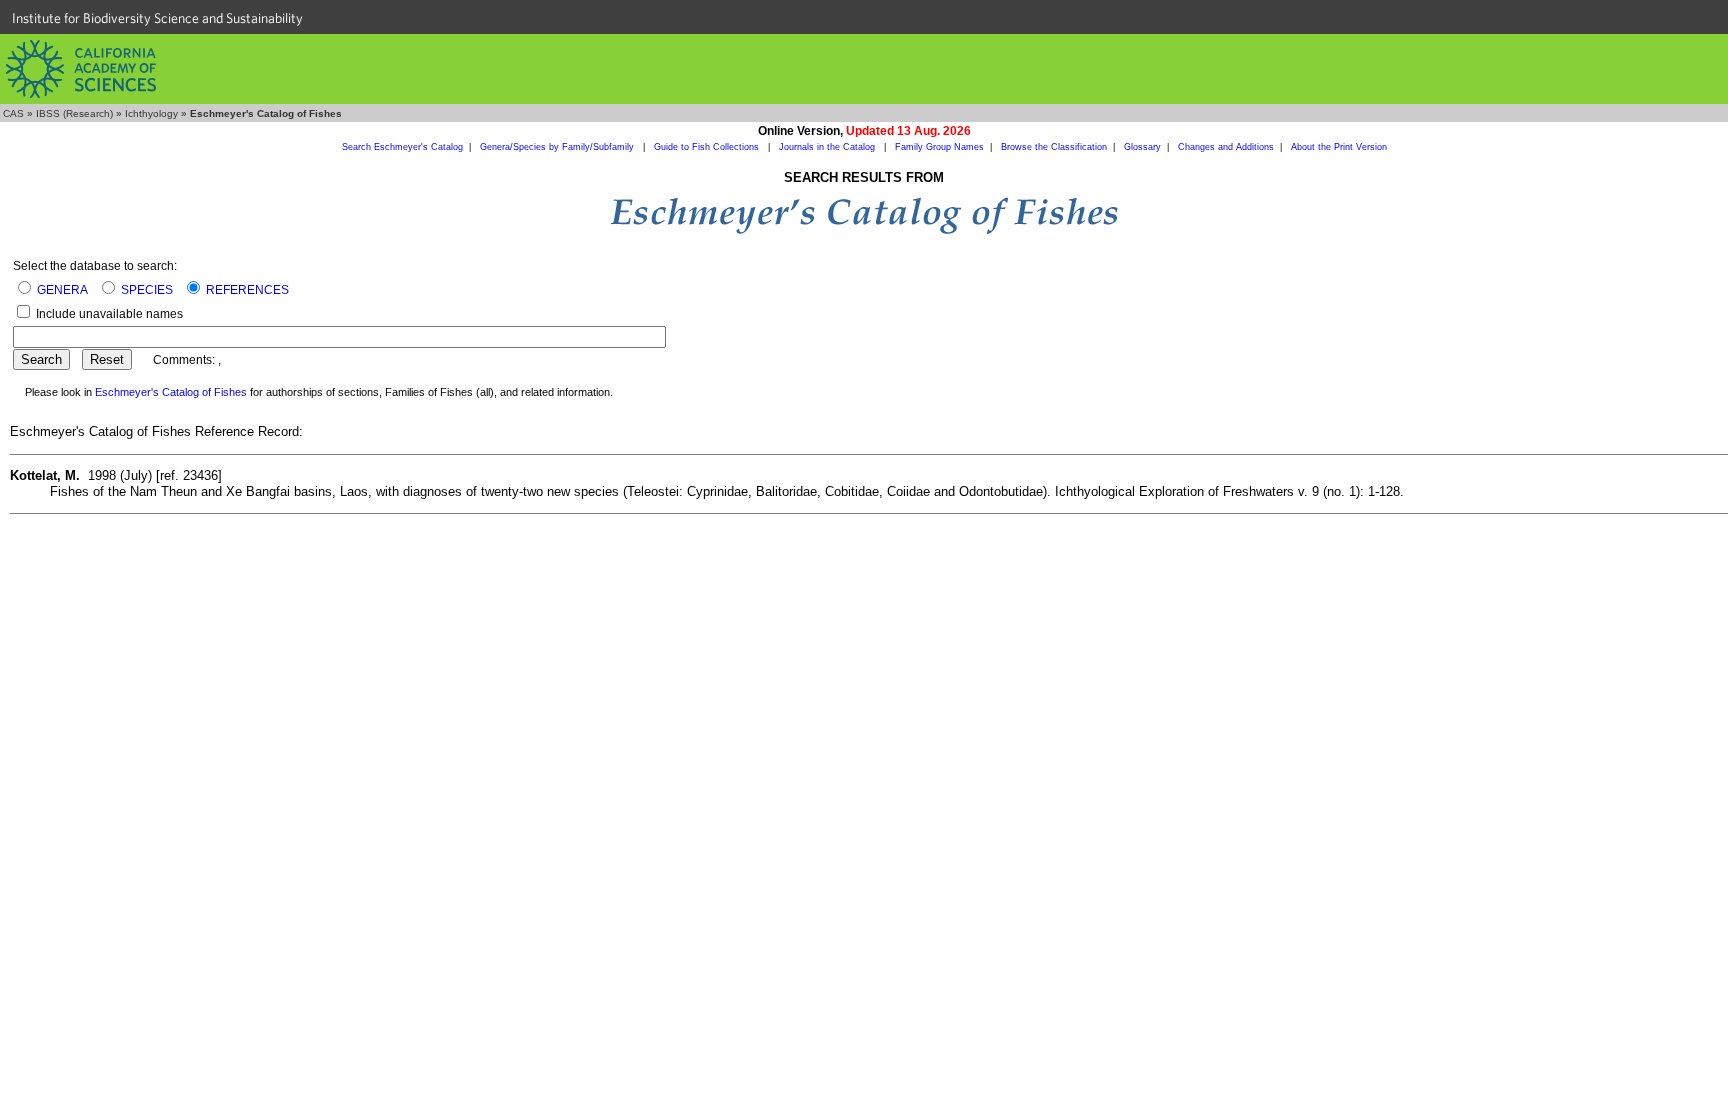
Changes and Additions (1226, 147)
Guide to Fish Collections (708, 147)
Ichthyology (151, 113)
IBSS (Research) (74, 113)
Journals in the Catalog (828, 147)
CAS (13, 113)
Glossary (1142, 147)
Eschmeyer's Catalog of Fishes (171, 392)
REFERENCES (247, 290)
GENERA (62, 290)
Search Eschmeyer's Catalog (402, 147)
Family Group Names (939, 147)
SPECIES (147, 290)
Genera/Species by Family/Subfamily (558, 147)
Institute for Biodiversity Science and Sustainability (157, 18)
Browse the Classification (1054, 147)
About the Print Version (1339, 147)
